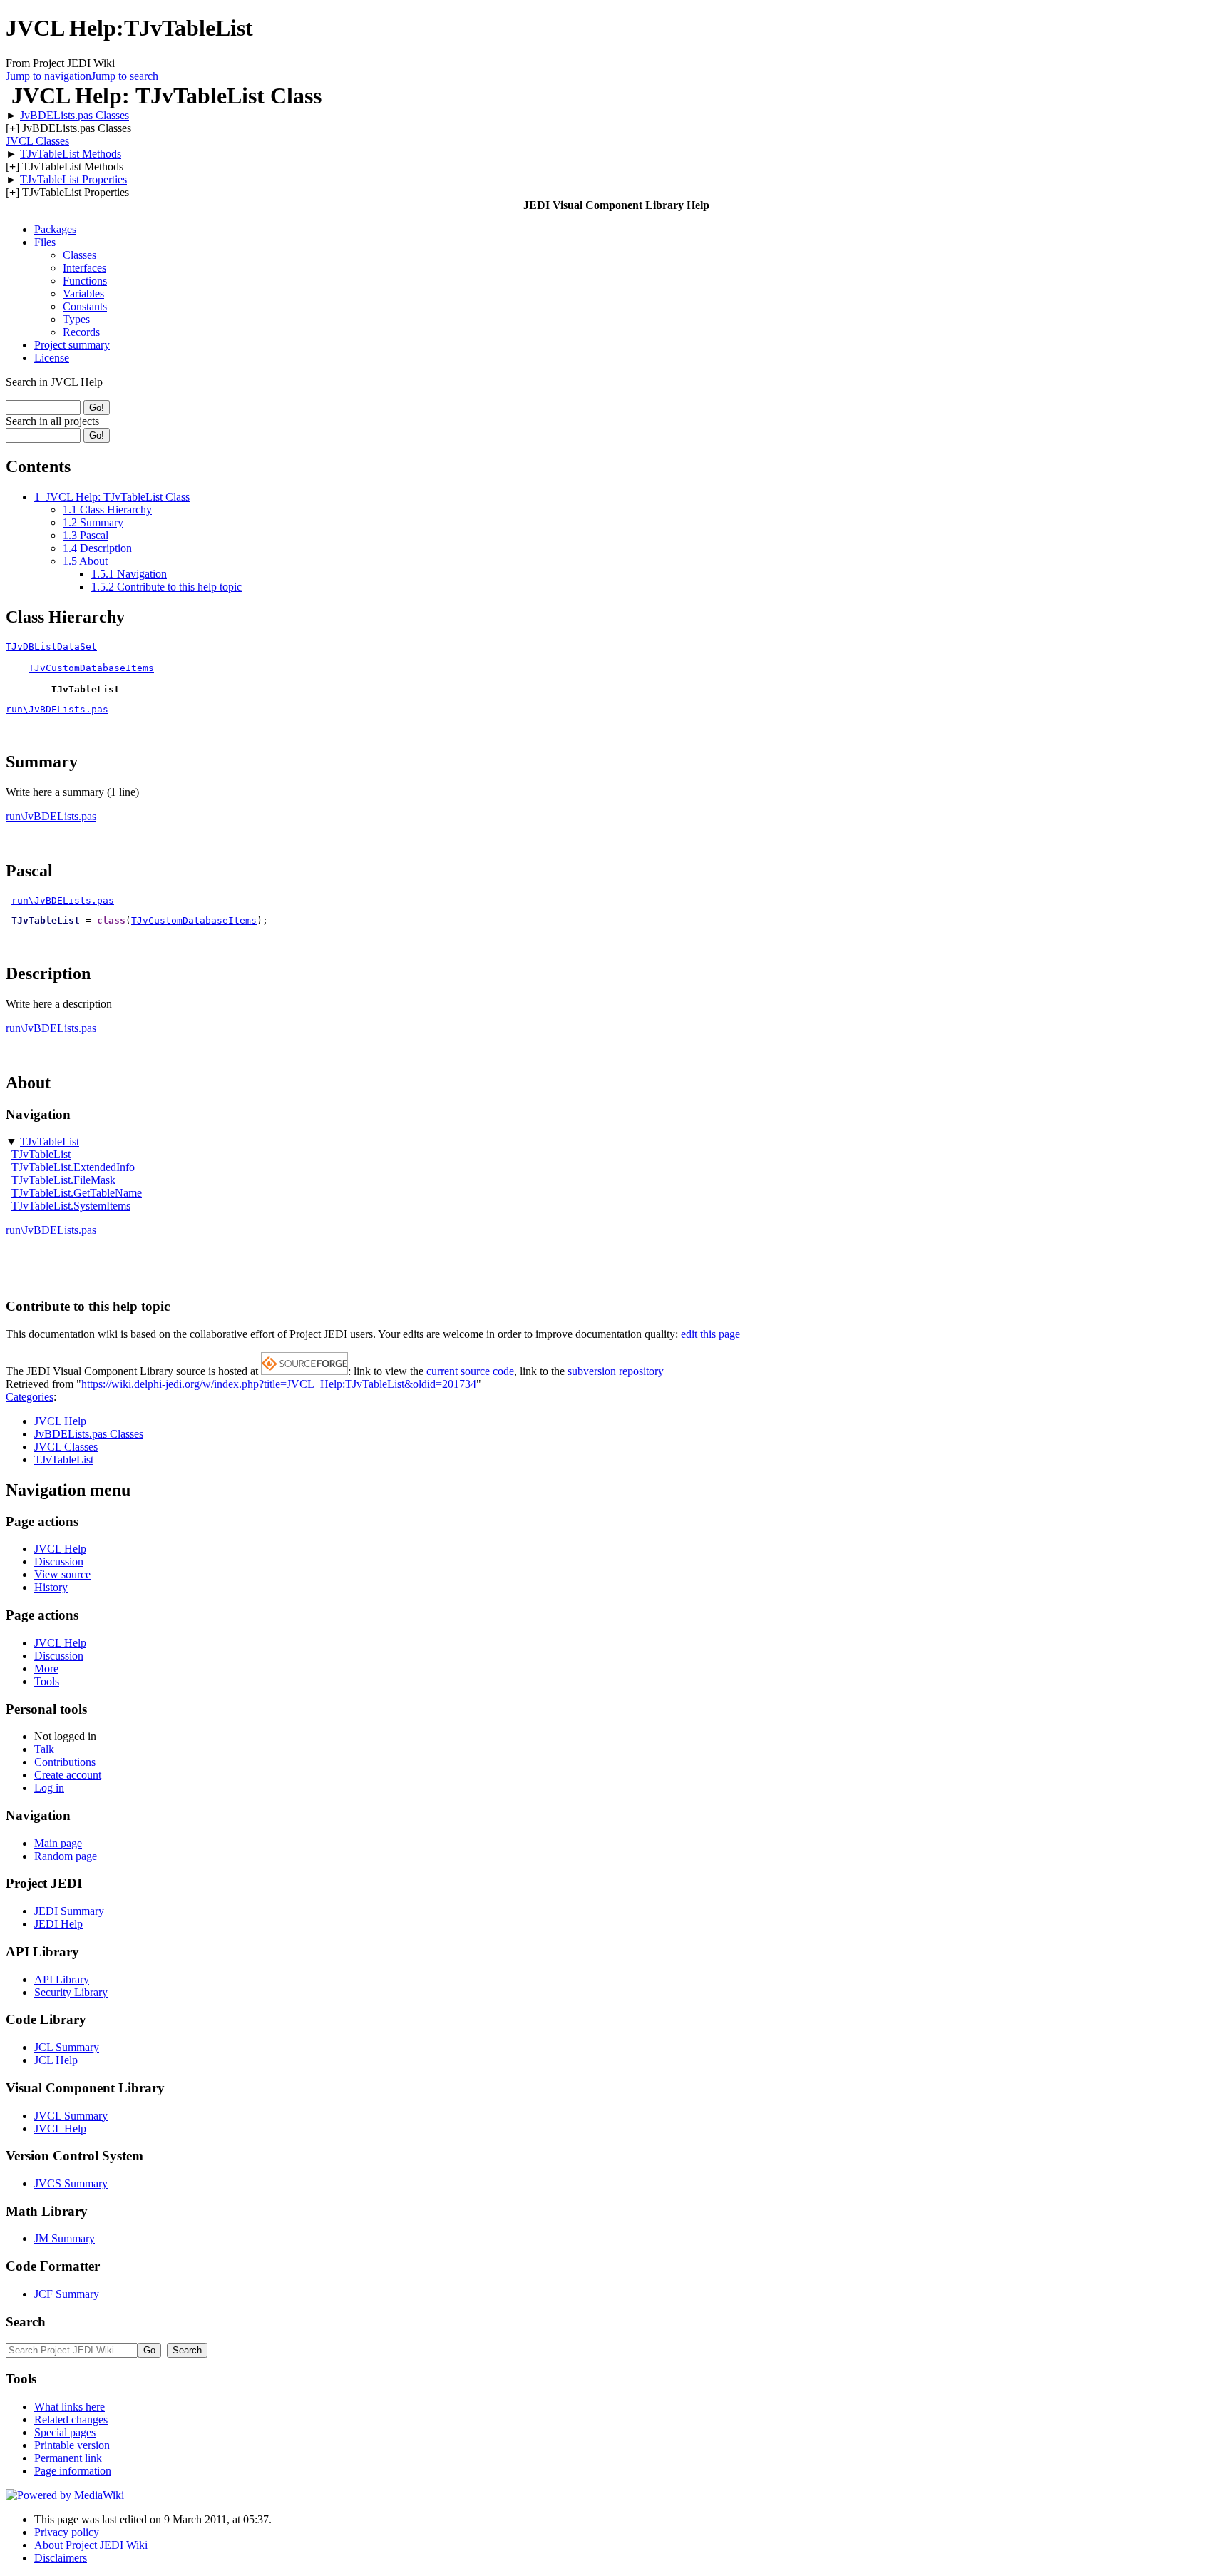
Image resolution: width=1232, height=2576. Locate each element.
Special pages (65, 2432)
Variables (83, 293)
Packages (55, 229)
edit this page (710, 1334)
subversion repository (616, 1371)
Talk (44, 1749)
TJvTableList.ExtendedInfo (73, 1167)
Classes (79, 255)
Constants (85, 306)
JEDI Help (58, 1924)
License (52, 358)
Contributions (65, 1762)
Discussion (59, 1562)
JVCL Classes (37, 141)
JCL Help (56, 2060)
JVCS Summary (71, 2183)
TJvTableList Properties (73, 179)
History (51, 1587)
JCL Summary (67, 2047)
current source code (470, 1371)
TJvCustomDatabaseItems (91, 668)
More (46, 1668)
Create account (68, 1775)
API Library (62, 1979)
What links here (70, 2407)
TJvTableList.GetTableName (77, 1193)
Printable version (72, 2445)
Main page (58, 1843)
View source (62, 1574)
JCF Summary (67, 2294)
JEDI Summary (69, 1911)
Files (45, 242)
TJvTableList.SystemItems (71, 1206)
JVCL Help (60, 1421)
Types (76, 319)
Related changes (71, 2419)
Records (81, 332)
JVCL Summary (71, 2116)
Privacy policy (67, 2532)
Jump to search (125, 76)
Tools (47, 1681)
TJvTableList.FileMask (63, 1180)
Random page (66, 1856)
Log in (49, 1788)
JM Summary (65, 2238)
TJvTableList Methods (71, 154)
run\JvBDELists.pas (57, 709)
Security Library (71, 1992)
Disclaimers (61, 2558)
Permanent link (68, 2458)
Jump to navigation (48, 76)
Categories (30, 1397)
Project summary (72, 345)
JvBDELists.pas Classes (75, 115)
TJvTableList (50, 1141)
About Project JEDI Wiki (91, 2545)
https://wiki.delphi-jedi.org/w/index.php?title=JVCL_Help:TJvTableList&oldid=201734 (279, 1384)
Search (26, 2322)
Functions (85, 281)
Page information (73, 2471)
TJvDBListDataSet (51, 646)
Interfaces (84, 268)
